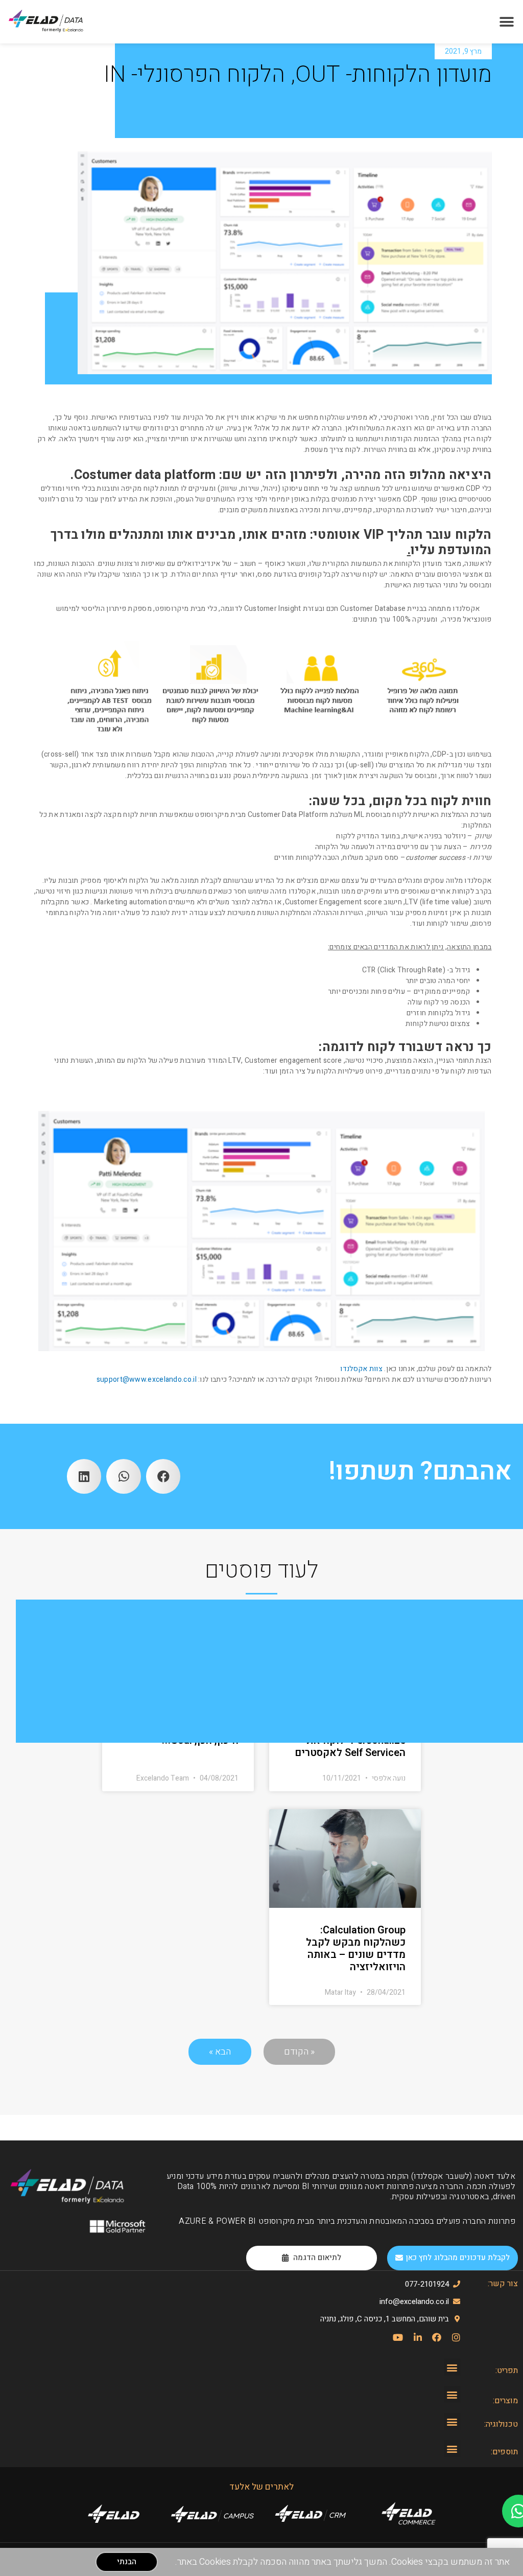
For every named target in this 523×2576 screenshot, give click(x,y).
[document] (261, 1288)
